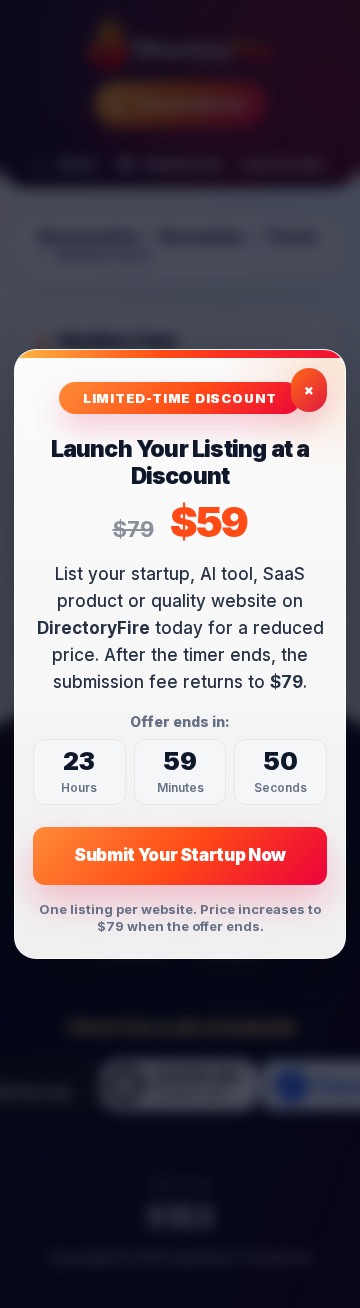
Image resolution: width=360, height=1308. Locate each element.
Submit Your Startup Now (180, 855)
